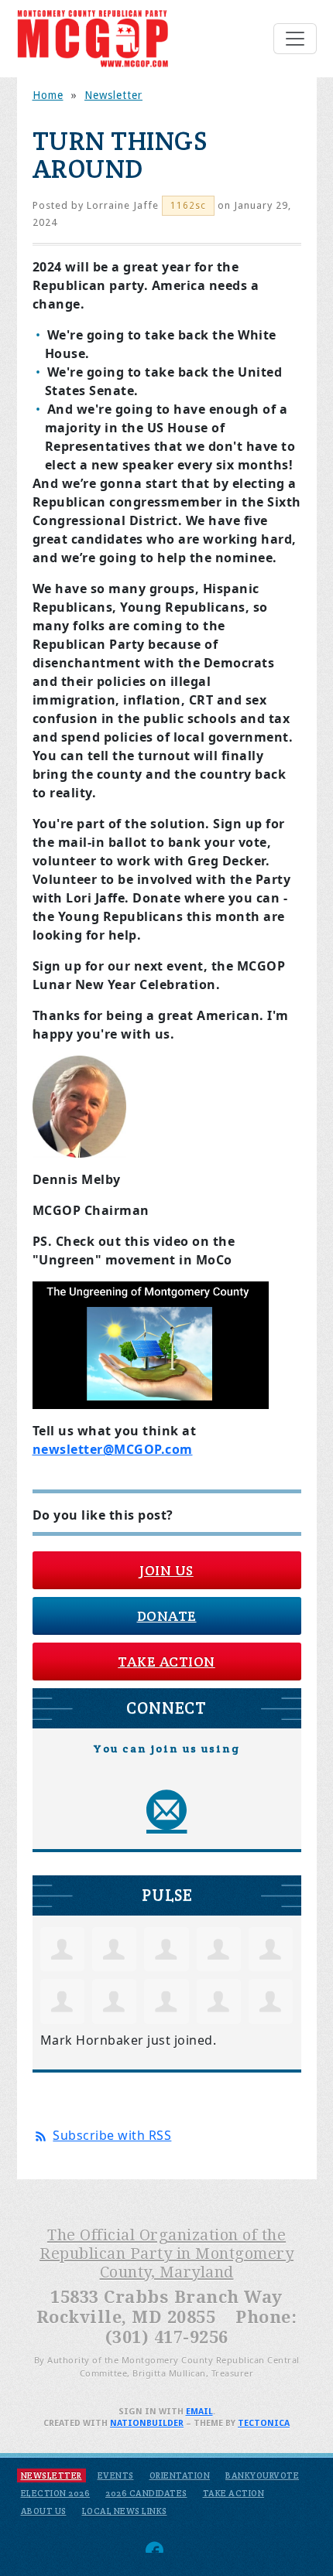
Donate (167, 1616)
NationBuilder (147, 2423)
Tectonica (264, 2423)
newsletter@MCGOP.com (113, 1449)
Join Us (166, 1570)
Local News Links (125, 2511)
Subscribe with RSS (112, 2135)
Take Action (166, 1662)
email (199, 2412)
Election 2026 (56, 2493)
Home (48, 95)
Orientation (180, 2475)
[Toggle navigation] (295, 39)
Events (116, 2475)
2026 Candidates (146, 2493)
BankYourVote (262, 2475)
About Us (44, 2511)
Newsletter (113, 95)
